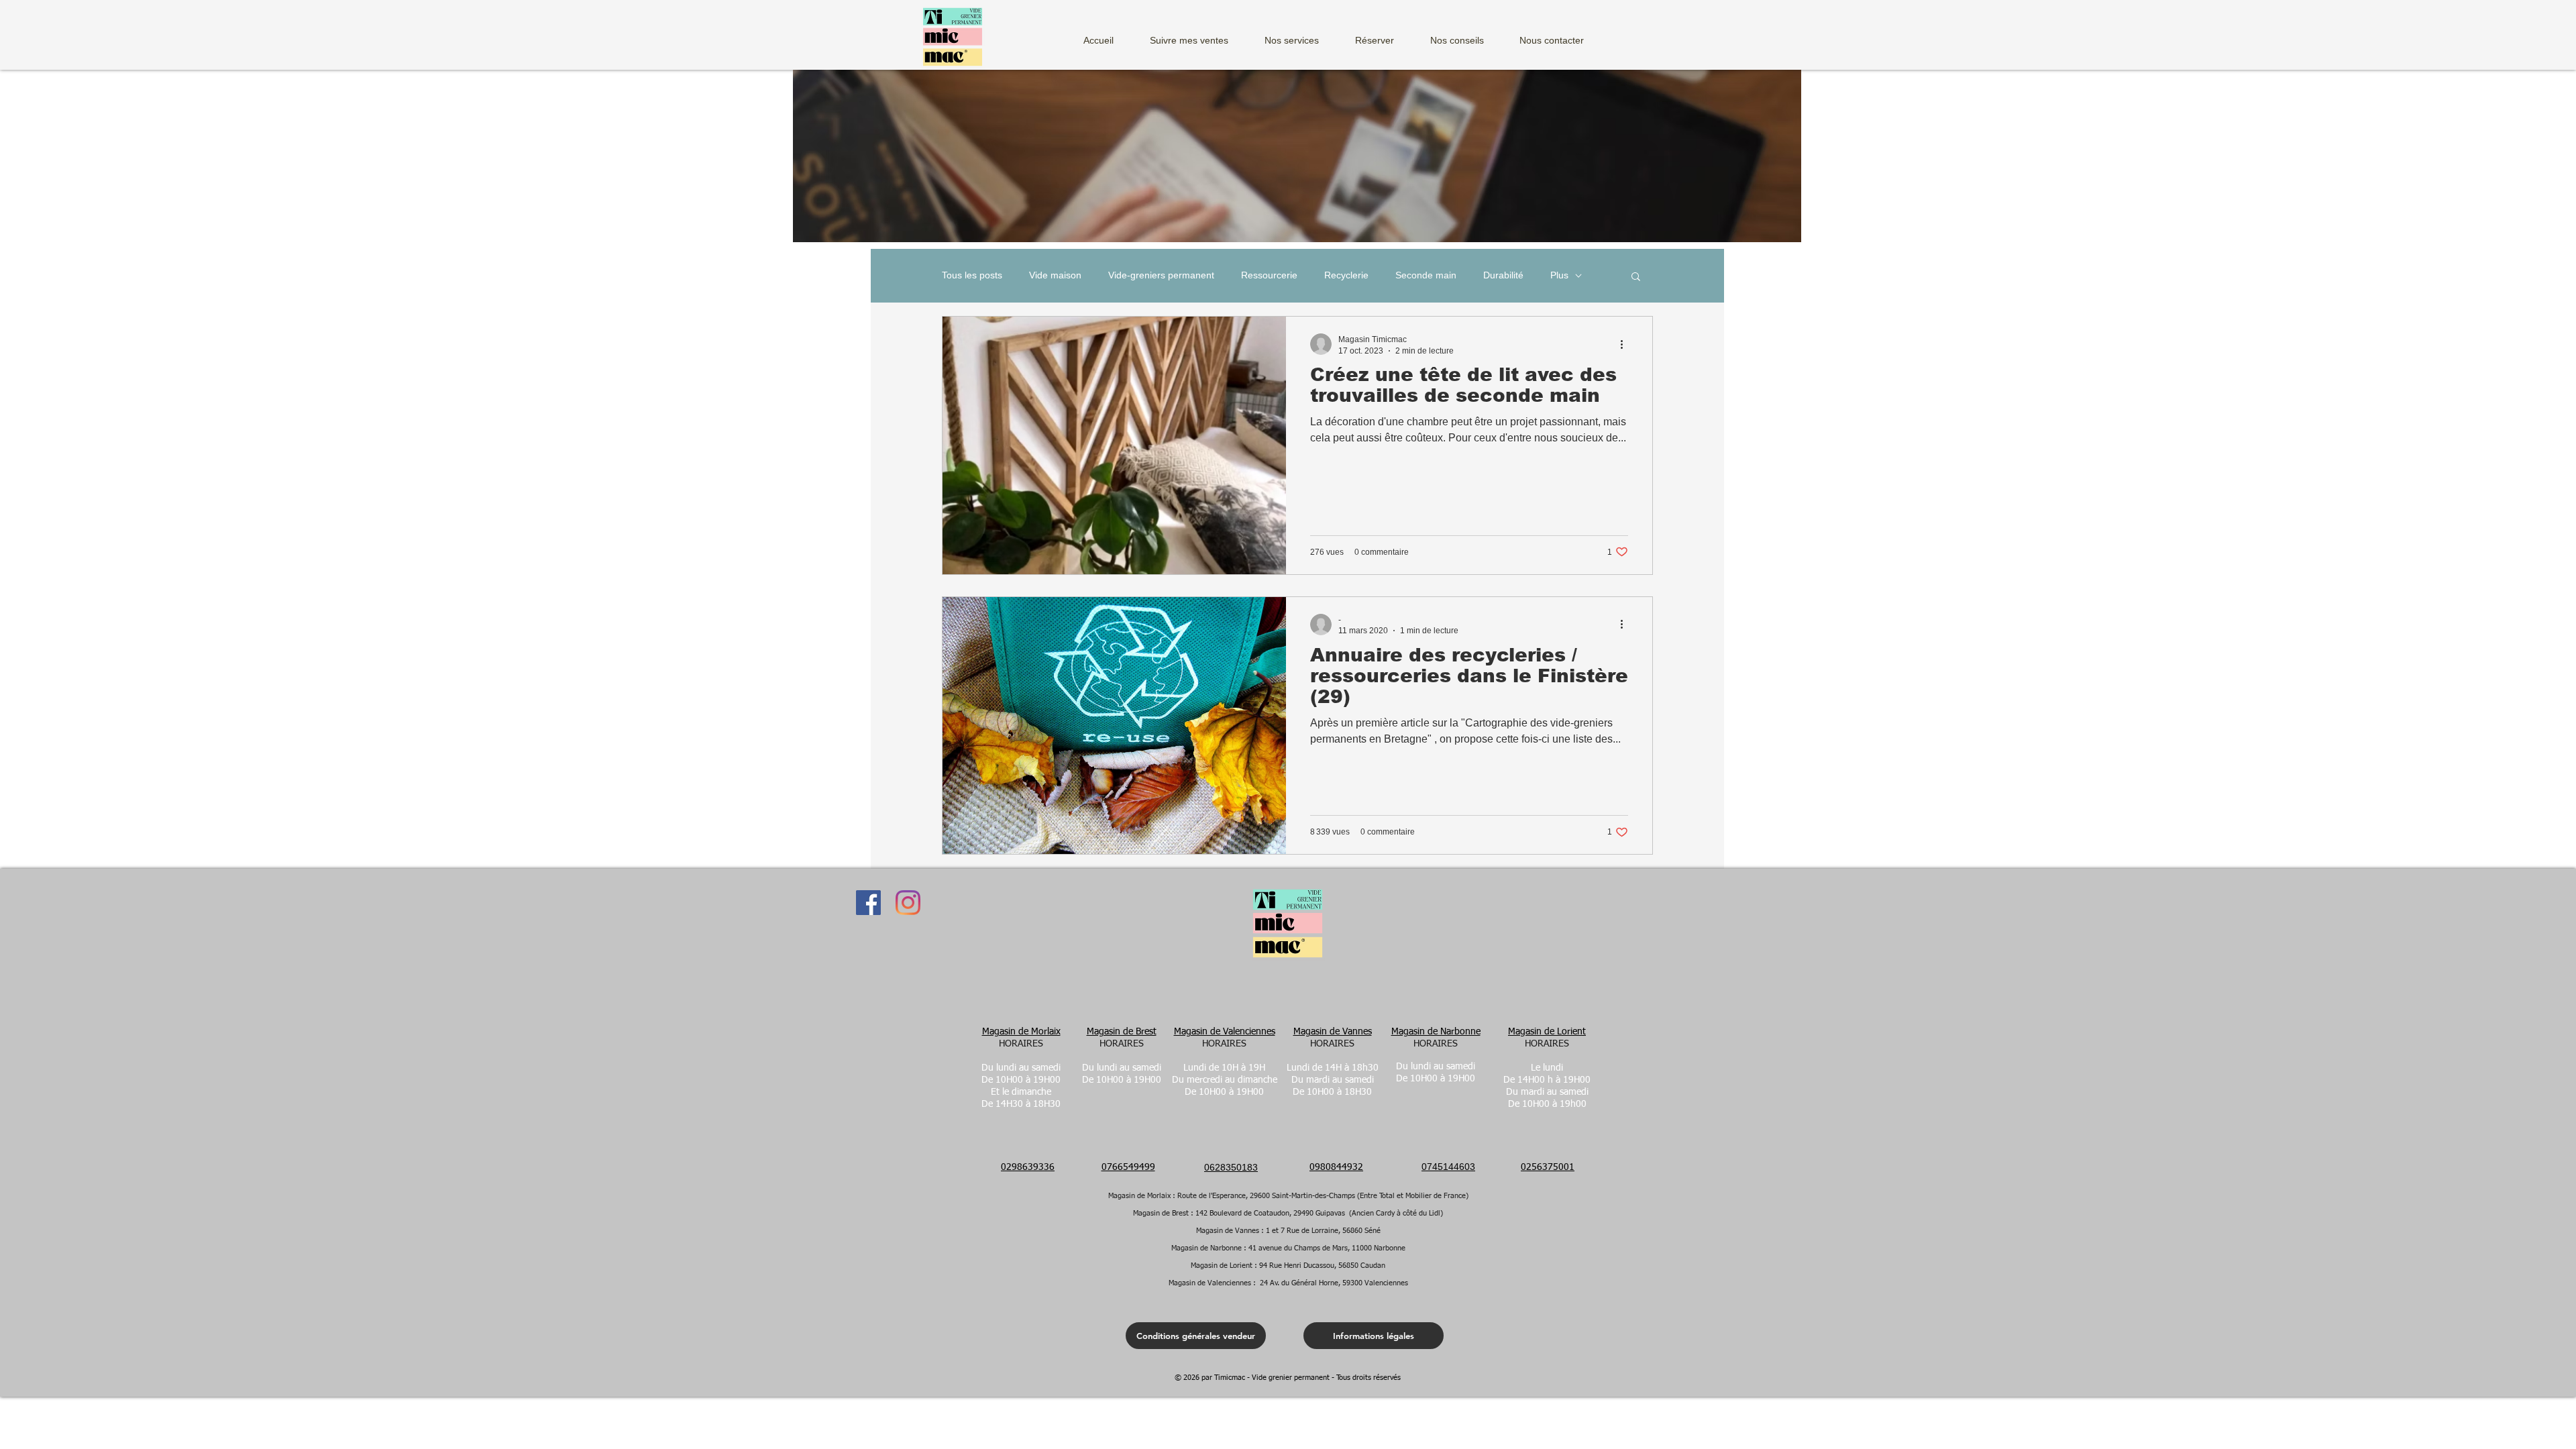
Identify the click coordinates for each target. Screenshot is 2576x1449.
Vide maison (1055, 275)
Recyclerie (1346, 275)
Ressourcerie (1269, 275)
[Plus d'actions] (1626, 344)
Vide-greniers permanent (1161, 275)
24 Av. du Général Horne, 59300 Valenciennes (1334, 1283)
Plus (1559, 275)
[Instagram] (908, 903)
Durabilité (1503, 275)
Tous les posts (972, 275)
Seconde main (1426, 275)
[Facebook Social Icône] (868, 903)
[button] (1301, 35)
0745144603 (1448, 1167)
